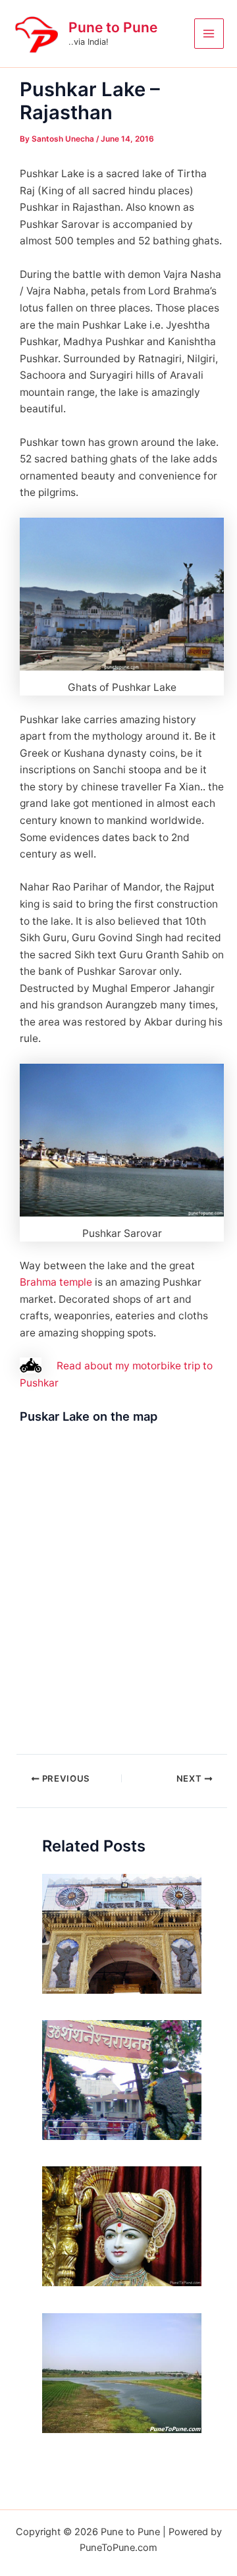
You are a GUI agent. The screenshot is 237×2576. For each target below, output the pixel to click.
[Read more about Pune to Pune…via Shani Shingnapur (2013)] (122, 2079)
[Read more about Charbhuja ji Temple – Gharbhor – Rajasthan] (122, 1933)
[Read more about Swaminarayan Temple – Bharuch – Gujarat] (122, 2226)
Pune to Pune (113, 27)
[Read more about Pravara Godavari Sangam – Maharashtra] (122, 2372)
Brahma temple (56, 1282)
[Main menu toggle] (209, 33)
